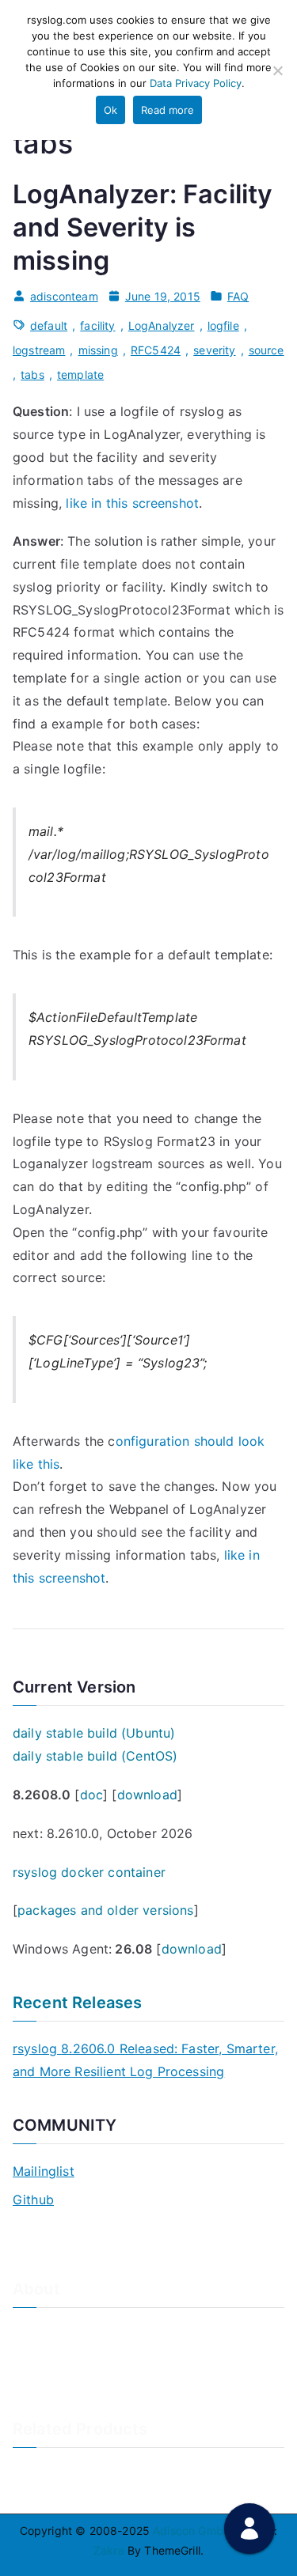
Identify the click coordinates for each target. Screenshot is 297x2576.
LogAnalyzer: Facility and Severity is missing (143, 227)
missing (98, 350)
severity (214, 350)
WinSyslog (40, 2497)
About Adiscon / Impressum (86, 2330)
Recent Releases (77, 2003)
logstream (39, 350)
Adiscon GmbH (192, 2531)
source (267, 350)
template (80, 374)
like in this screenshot (130, 503)
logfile (223, 325)
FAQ (238, 296)
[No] (277, 70)
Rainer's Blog (47, 2409)
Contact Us (42, 2357)
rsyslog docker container (89, 1872)
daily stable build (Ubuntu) (94, 1733)
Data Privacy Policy (196, 83)
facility (97, 325)
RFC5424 (156, 350)
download (147, 1795)
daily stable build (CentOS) (95, 1756)
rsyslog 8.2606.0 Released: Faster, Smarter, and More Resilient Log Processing (145, 2060)
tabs (32, 374)
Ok (110, 110)
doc (91, 1795)
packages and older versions (105, 1910)
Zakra (109, 2550)
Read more (168, 110)
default (49, 325)
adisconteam (64, 296)
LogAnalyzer (162, 325)
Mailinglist (44, 2171)
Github (33, 2200)
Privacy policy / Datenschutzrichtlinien (114, 2383)
